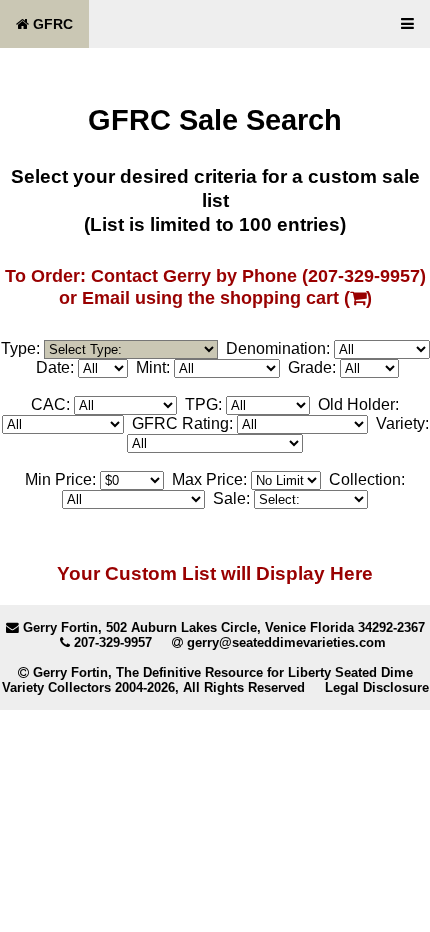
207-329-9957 (113, 642)
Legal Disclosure (377, 687)
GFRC (51, 24)
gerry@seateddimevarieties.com (286, 642)
